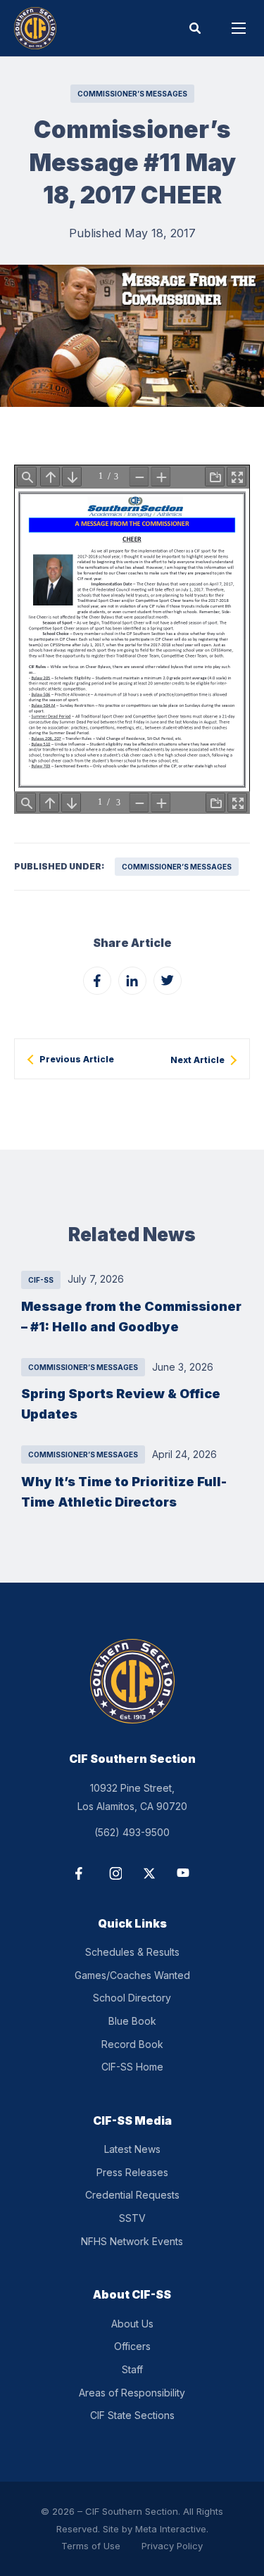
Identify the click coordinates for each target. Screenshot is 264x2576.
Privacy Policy (172, 2546)
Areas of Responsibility (132, 2393)
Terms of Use (91, 2546)
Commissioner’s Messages (132, 94)
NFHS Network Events (132, 2241)
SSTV (132, 2218)
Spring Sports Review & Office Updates (121, 1403)
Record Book (132, 2044)
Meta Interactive (171, 2529)
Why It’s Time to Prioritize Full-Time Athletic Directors (124, 1491)
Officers (132, 2346)
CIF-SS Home (132, 2067)
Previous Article (77, 1060)
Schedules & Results (132, 1952)
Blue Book (132, 2021)
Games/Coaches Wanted (132, 1975)
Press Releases (132, 2172)
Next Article (197, 1060)
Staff (132, 2369)
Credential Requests (132, 2195)
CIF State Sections (132, 2415)
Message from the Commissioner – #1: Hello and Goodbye (131, 1316)
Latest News (132, 2149)
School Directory (132, 1998)
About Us (132, 2324)
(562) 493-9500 (132, 1832)
